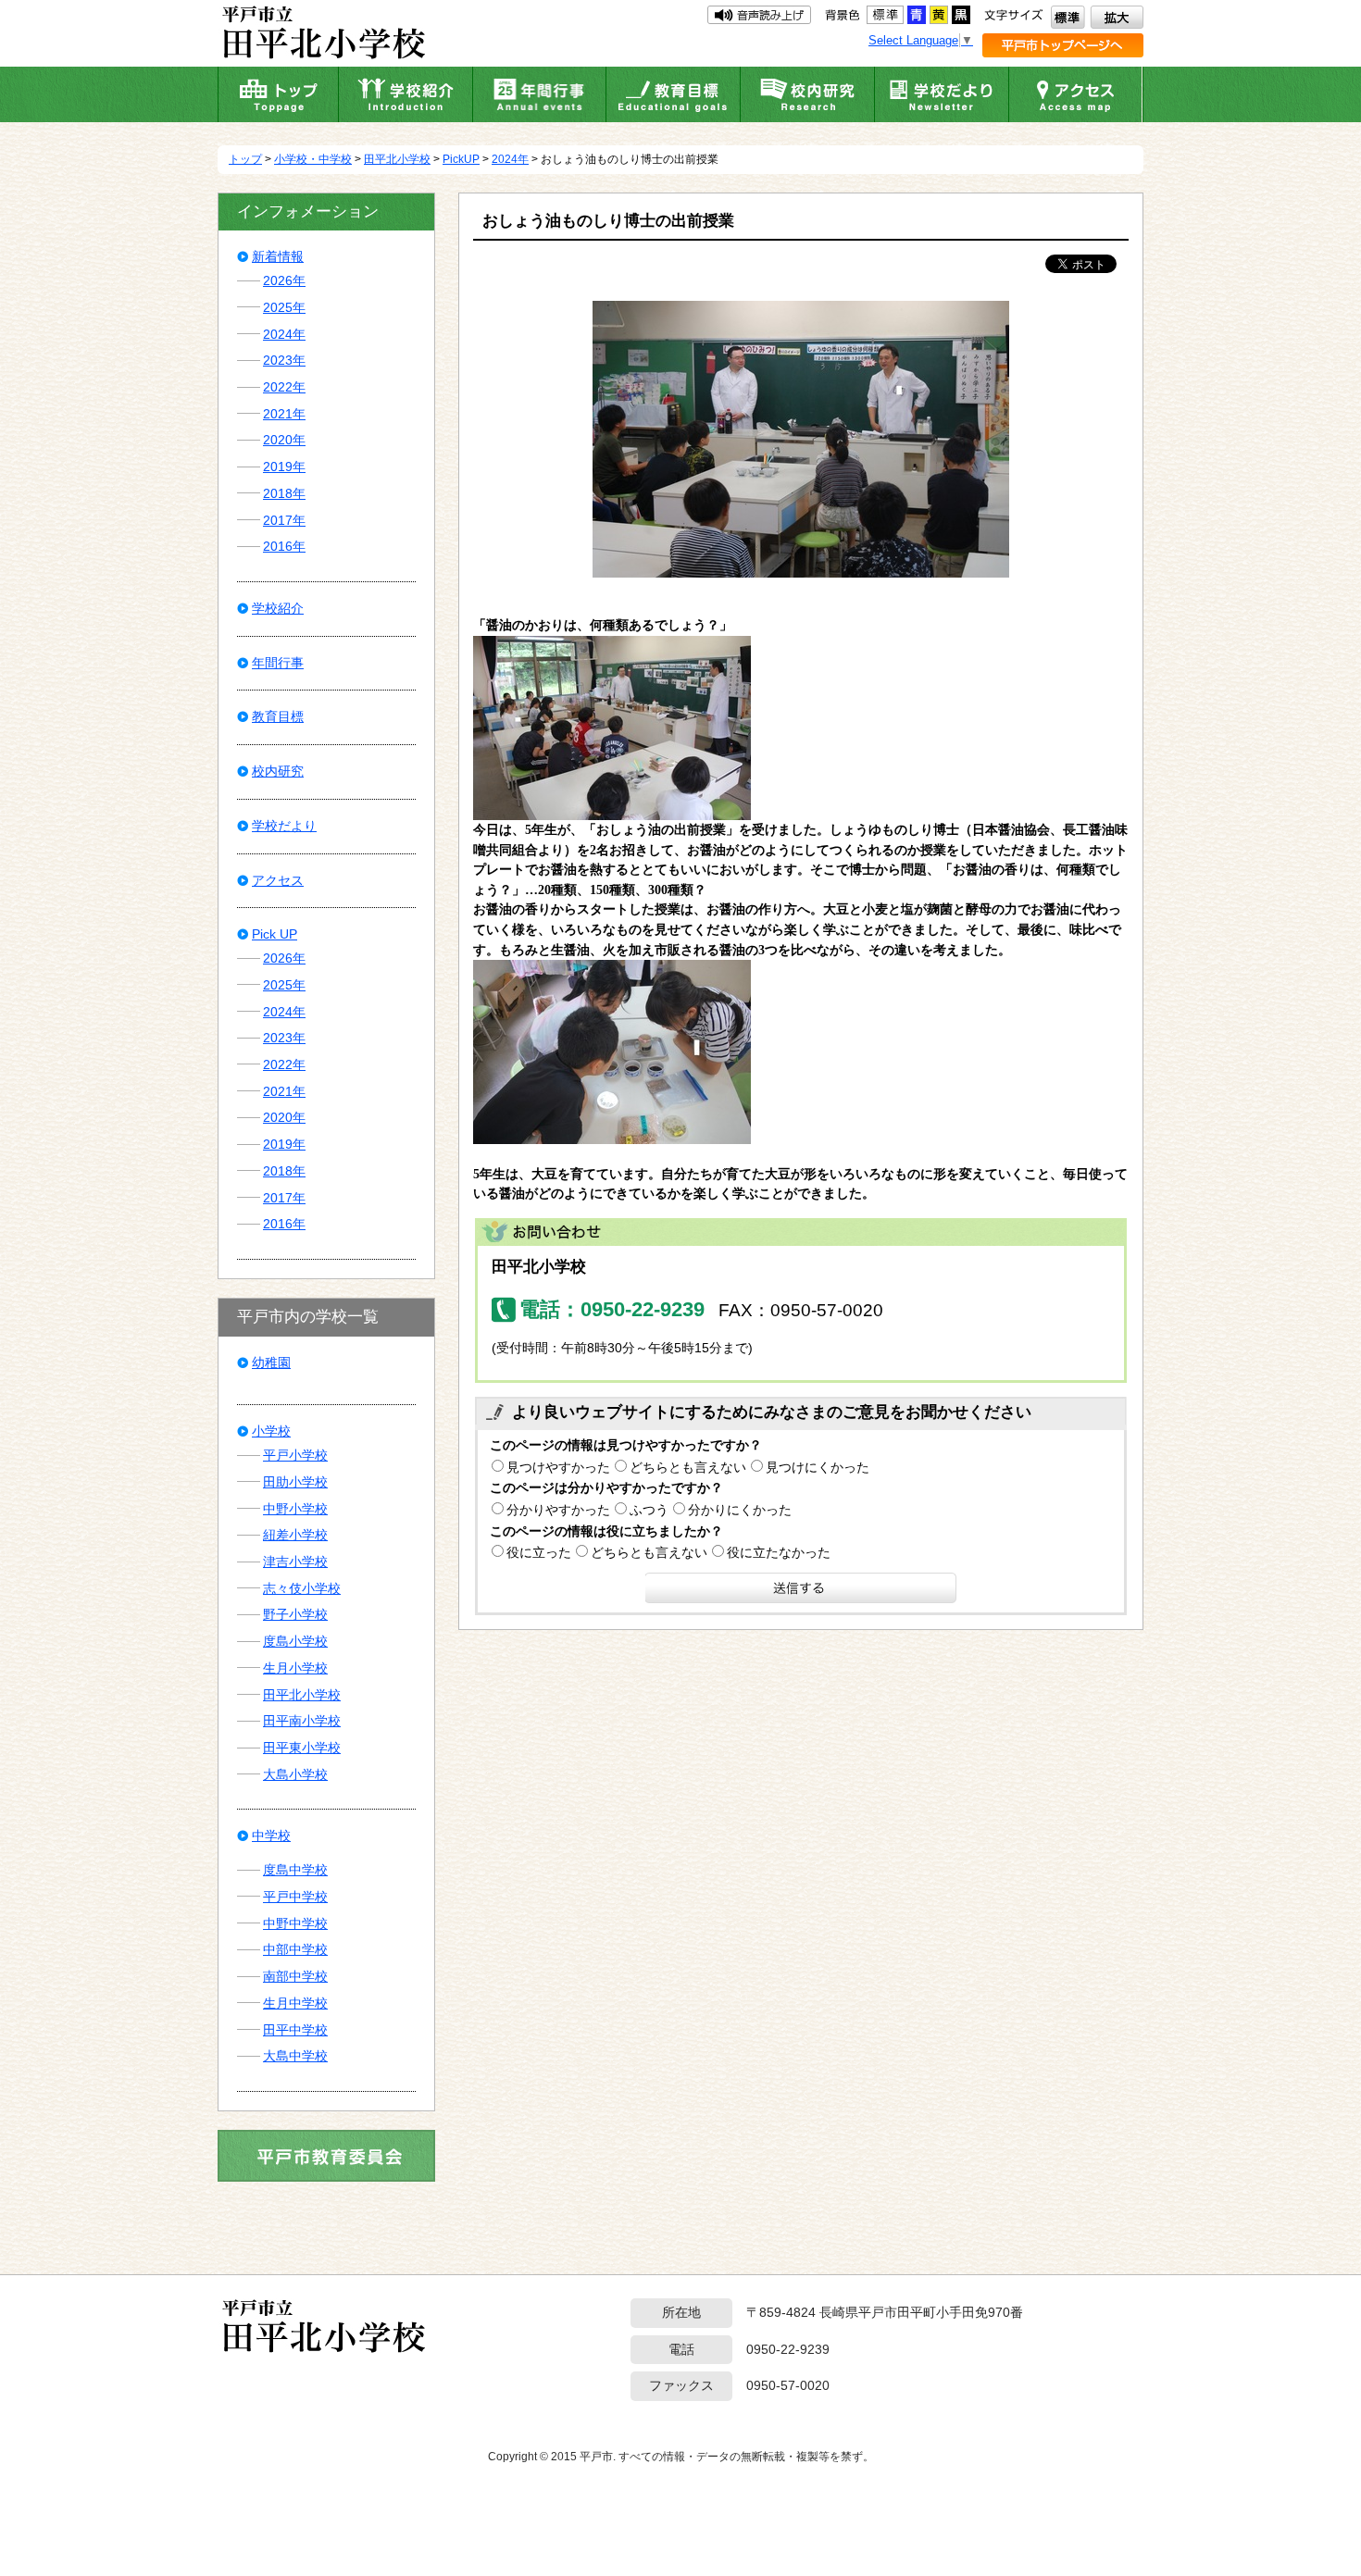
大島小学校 (295, 1774)
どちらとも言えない (688, 1467)
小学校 (271, 1431)
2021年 (284, 414)
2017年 (284, 520)
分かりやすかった (558, 1510)
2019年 (284, 467)
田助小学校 (295, 1482)
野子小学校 (295, 1614)
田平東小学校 (302, 1748)
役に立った (539, 1552)
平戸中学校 (295, 1897)
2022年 (284, 387)
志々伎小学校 (302, 1588)
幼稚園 (271, 1363)
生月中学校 (295, 2003)
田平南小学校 (302, 1721)
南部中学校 (295, 1976)
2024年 (510, 159)
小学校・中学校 (313, 159)
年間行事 (278, 663)
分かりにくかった (740, 1510)
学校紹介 (278, 608)
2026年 (284, 280)
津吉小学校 (295, 1562)
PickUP (461, 159)
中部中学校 (295, 1949)
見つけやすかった (558, 1467)
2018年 (284, 493)
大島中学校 (295, 2056)
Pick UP (275, 934)
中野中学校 (295, 1923)
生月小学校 (295, 1668)
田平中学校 (295, 2030)
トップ (245, 159)
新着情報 (278, 256)
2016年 (284, 546)
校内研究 (278, 771)
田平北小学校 (397, 159)
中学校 (271, 1836)
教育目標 (278, 716)
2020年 (284, 440)
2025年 (284, 307)
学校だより (284, 826)
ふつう (649, 1510)
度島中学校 (295, 1870)
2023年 (284, 360)
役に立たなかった (779, 1552)
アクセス (278, 880)
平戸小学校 (295, 1455)
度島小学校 (295, 1641)
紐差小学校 (295, 1535)
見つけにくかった (818, 1467)
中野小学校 (295, 1509)
